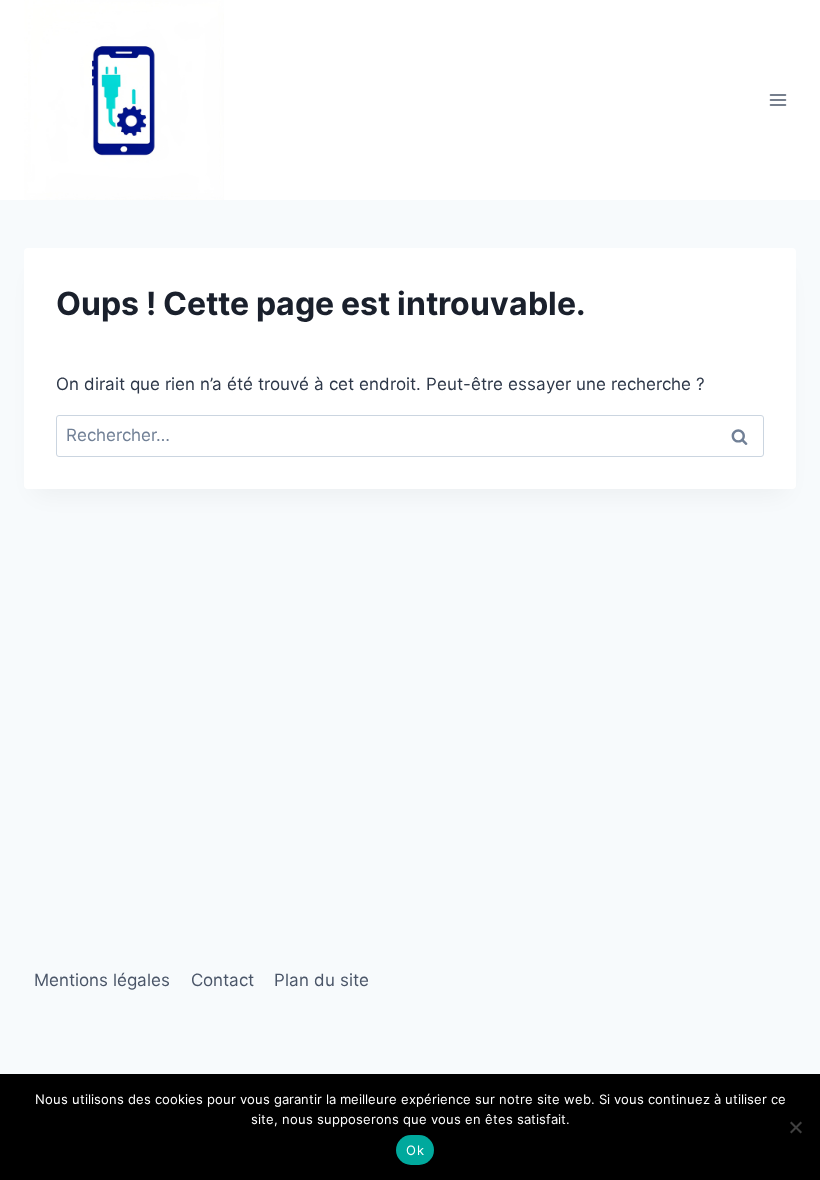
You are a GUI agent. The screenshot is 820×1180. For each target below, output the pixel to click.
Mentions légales (102, 980)
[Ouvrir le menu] (777, 99)
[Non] (795, 1127)
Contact (222, 980)
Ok (415, 1150)
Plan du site (321, 980)
